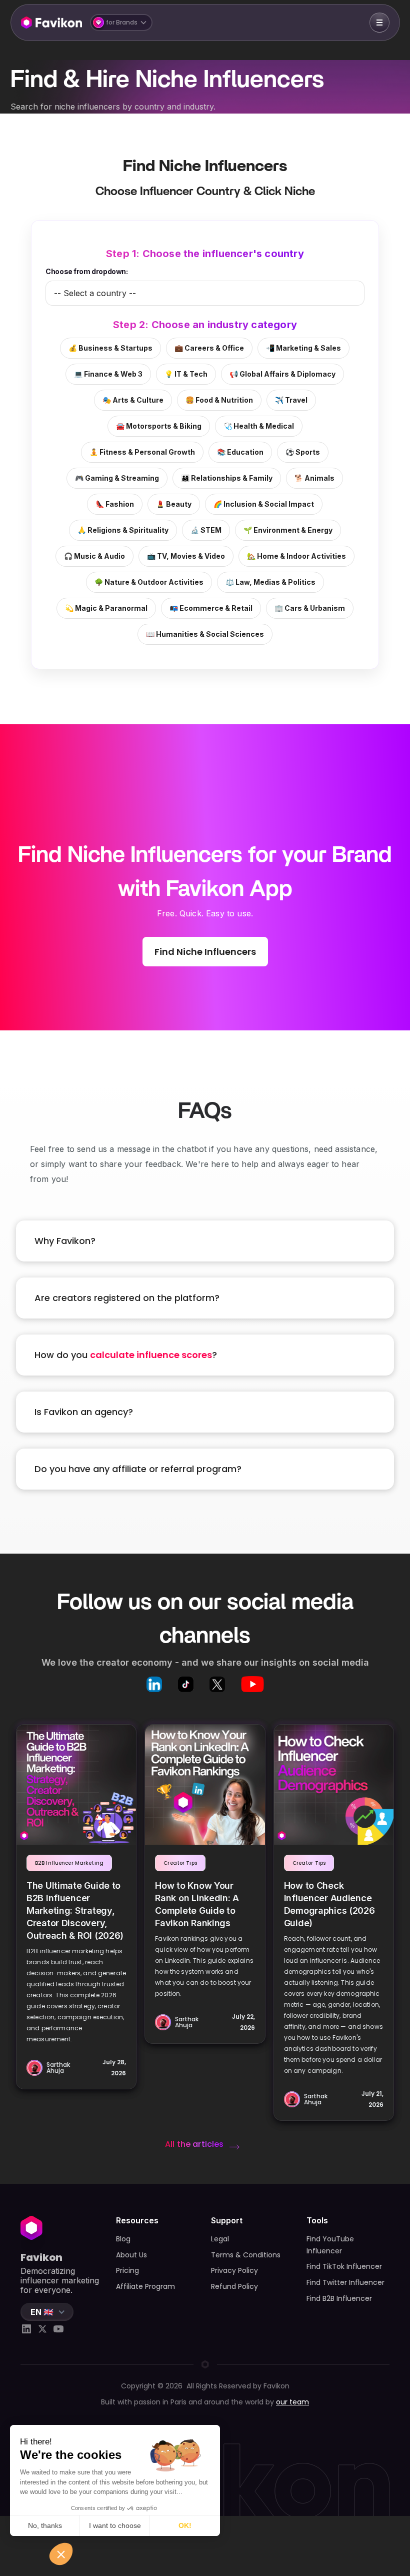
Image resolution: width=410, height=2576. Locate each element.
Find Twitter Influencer (345, 2282)
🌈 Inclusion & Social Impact (264, 504)
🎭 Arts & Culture (133, 400)
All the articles (194, 2144)
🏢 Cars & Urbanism (310, 608)
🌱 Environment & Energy (288, 530)
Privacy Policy (234, 2270)
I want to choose (115, 2525)
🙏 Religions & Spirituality (123, 530)
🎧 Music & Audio (94, 556)
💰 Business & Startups (110, 348)
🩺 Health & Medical (259, 426)
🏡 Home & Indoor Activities (296, 556)
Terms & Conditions (246, 2255)
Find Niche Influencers (205, 952)
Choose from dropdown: (86, 271)
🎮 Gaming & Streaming (117, 478)
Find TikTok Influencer (344, 2266)
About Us (131, 2255)
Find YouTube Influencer (330, 2245)
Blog (123, 2239)
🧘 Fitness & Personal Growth (142, 452)
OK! (185, 2525)
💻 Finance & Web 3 (108, 374)
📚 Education (240, 452)
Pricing (127, 2270)
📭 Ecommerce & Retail (211, 608)
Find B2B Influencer (339, 2298)
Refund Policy (234, 2286)
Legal (220, 2239)
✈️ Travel (291, 400)
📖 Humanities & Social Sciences (205, 634)
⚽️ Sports (303, 452)
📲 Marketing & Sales (303, 348)
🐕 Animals (314, 478)
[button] (121, 23)
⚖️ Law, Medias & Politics (270, 582)
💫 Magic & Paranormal (106, 608)
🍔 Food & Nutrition (219, 400)
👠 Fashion (115, 504)
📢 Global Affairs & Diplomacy (282, 374)
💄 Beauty (174, 504)
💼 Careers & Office (209, 348)
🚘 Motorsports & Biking (159, 426)
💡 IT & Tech (186, 374)
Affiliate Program (145, 2286)
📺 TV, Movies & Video (186, 556)
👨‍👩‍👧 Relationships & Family (227, 478)
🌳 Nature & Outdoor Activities (149, 582)
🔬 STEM (206, 530)
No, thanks (45, 2525)
